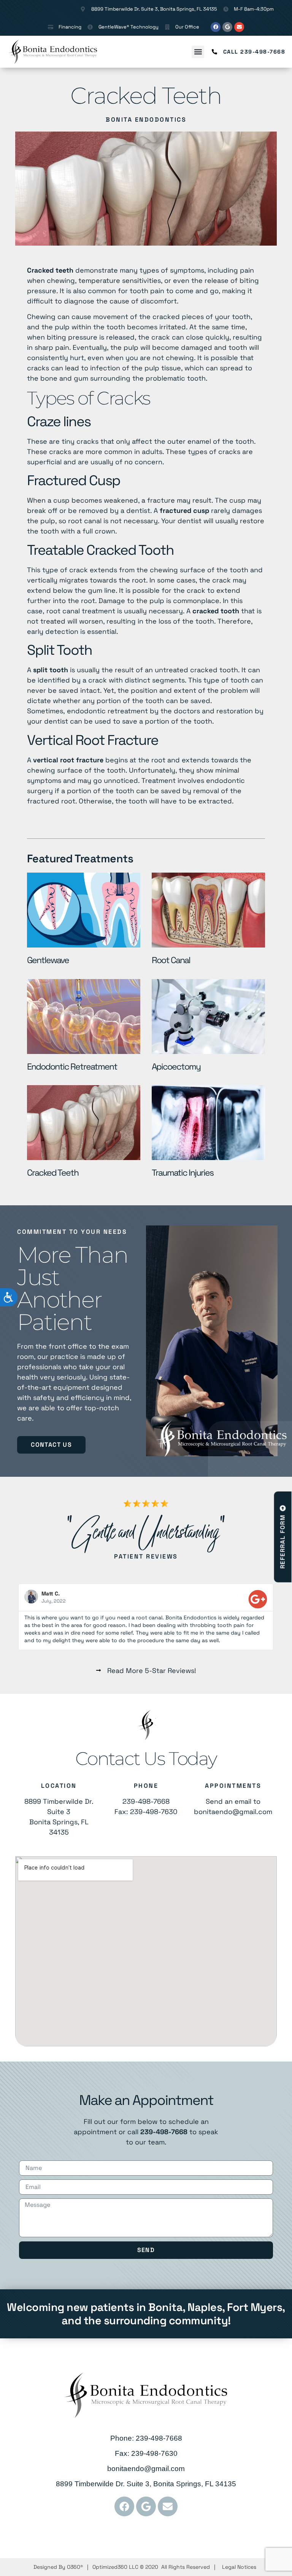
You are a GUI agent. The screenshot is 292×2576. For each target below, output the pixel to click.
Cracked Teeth (53, 1173)
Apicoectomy (176, 1067)
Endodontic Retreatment (73, 1067)
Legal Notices (239, 2567)
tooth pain (147, 291)
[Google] (227, 27)
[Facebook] (216, 27)
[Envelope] (239, 27)
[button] (198, 52)
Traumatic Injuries (182, 1173)
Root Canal (171, 960)
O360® (75, 2567)
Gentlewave (48, 960)
